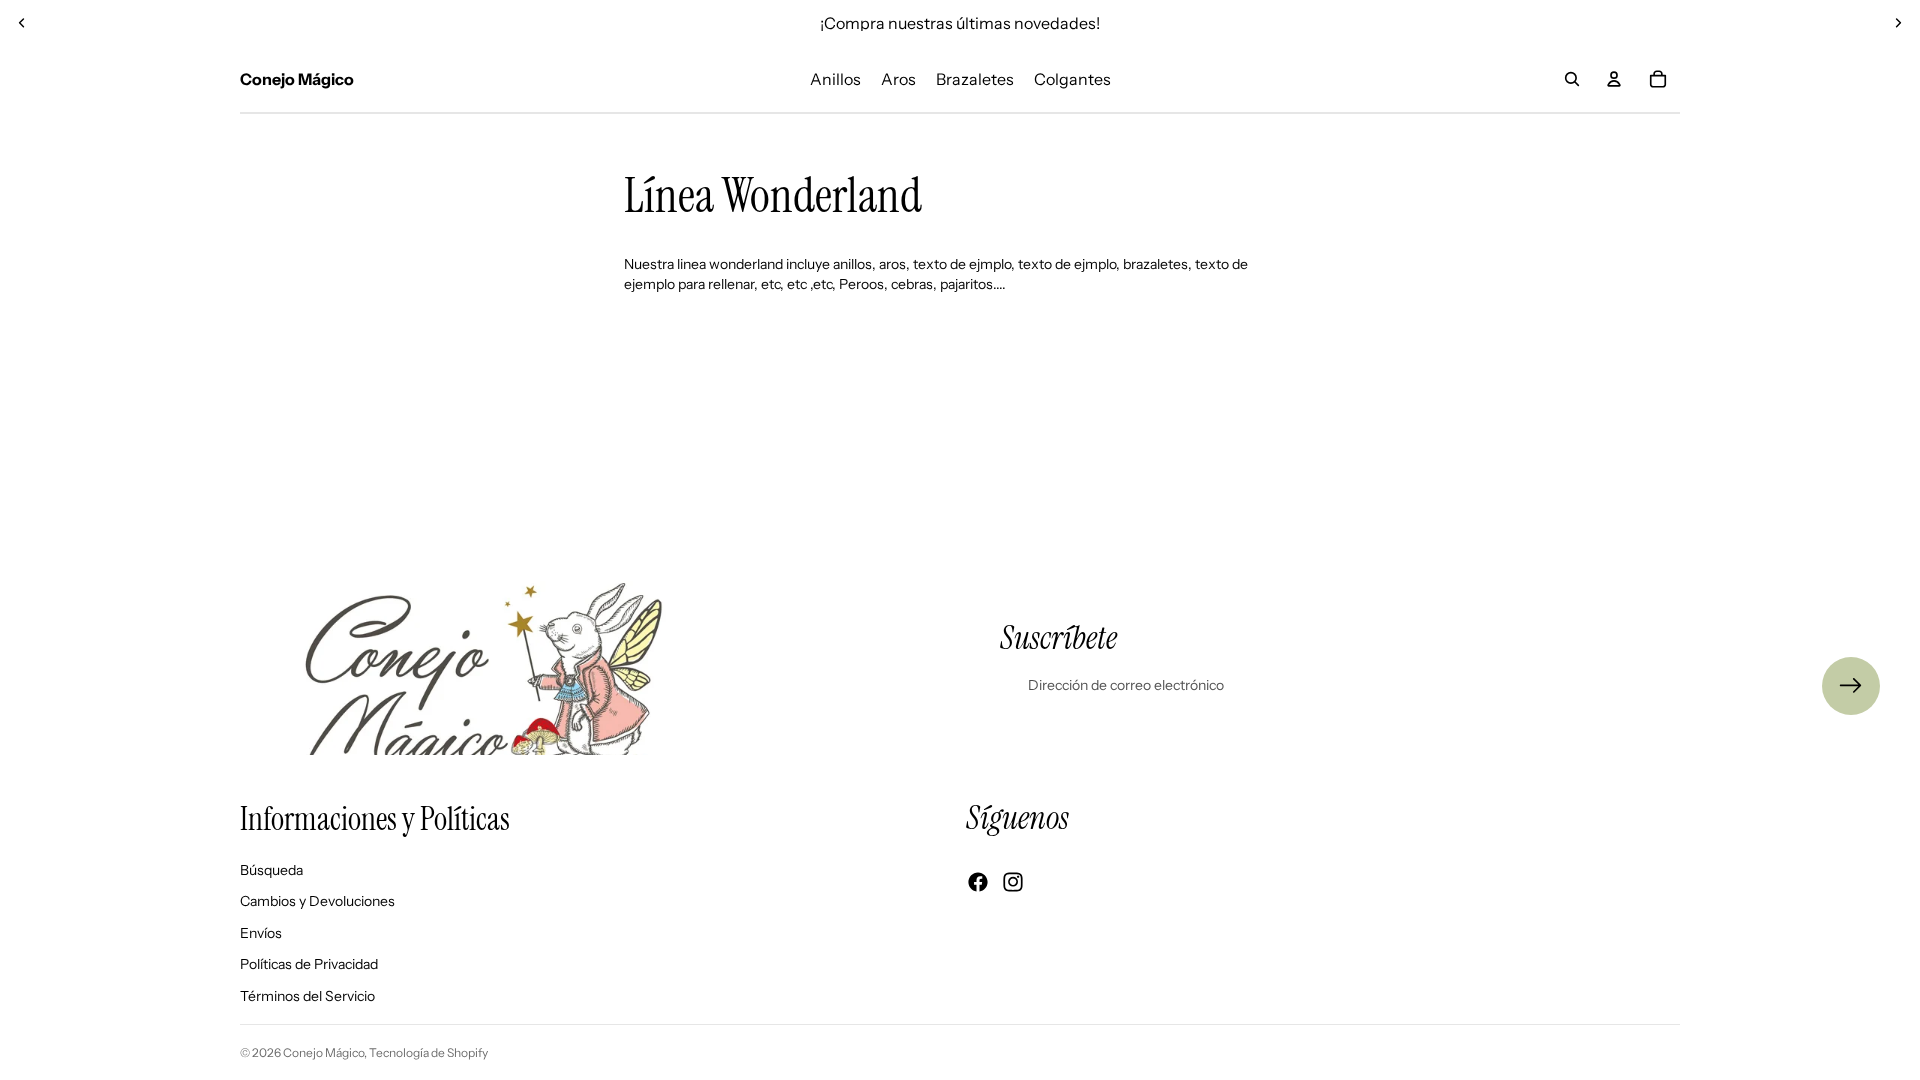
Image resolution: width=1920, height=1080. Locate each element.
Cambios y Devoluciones (317, 901)
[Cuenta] (1614, 79)
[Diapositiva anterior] (22, 23)
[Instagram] (1013, 882)
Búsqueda (271, 869)
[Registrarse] (1851, 686)
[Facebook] (978, 882)
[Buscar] (1572, 79)
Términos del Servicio (307, 996)
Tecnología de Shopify (428, 1052)
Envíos (261, 932)
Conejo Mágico (323, 1052)
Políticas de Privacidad (309, 964)
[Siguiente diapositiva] (1898, 23)
